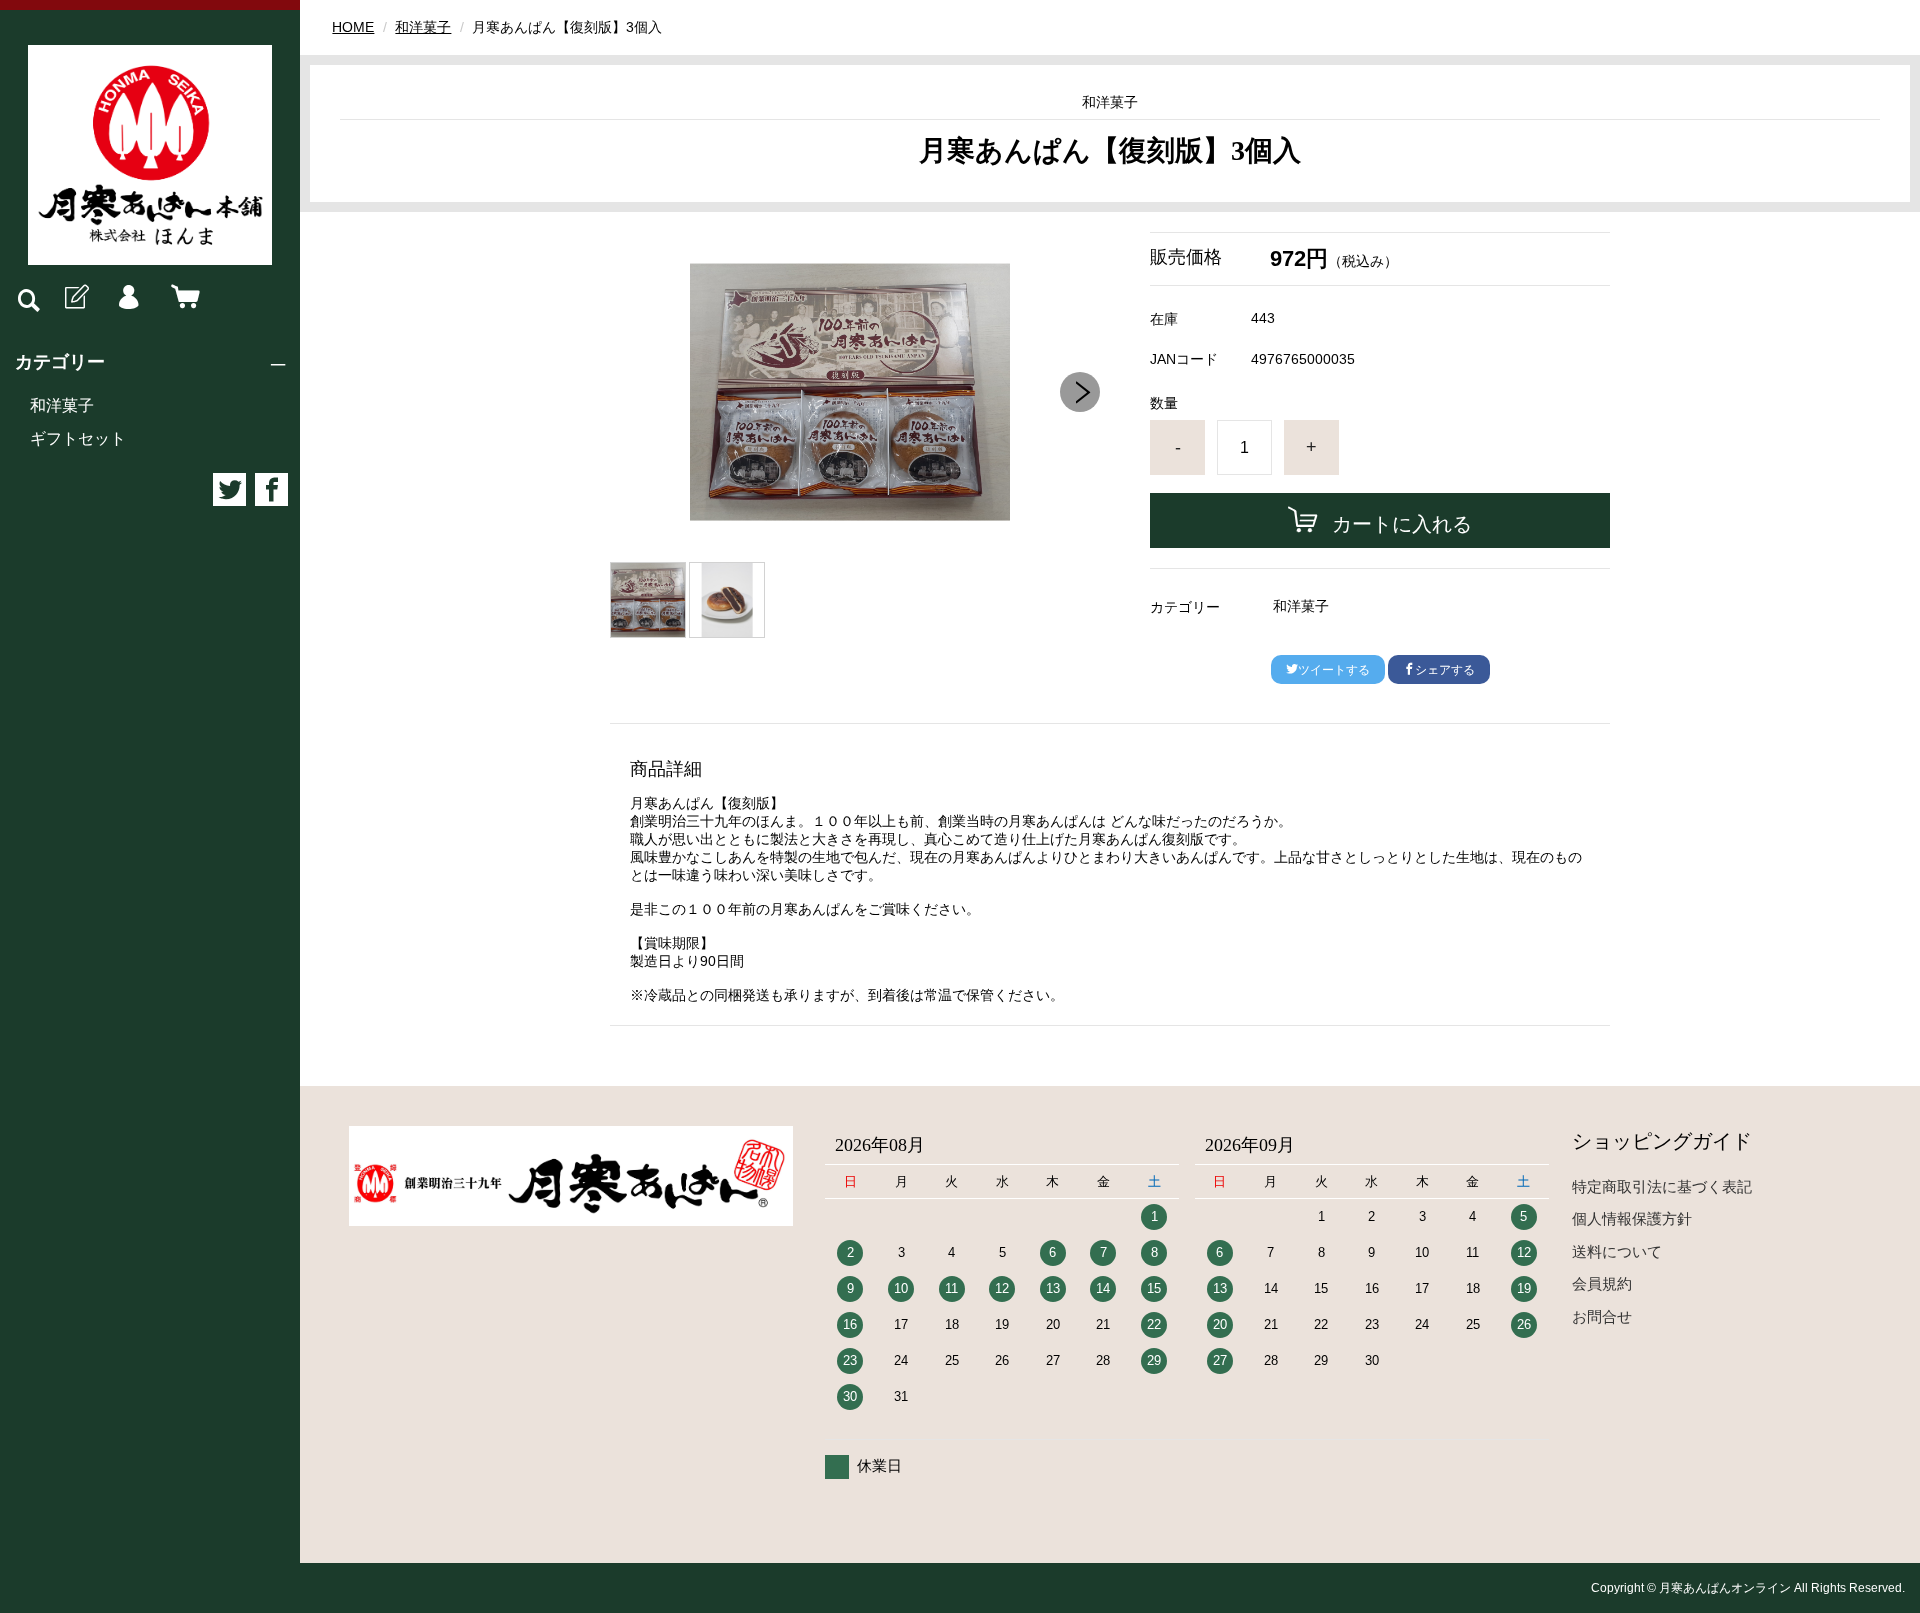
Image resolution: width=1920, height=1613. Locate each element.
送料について (1617, 1251)
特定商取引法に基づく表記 (1662, 1186)
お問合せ (1602, 1316)
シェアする (1445, 670)
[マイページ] (128, 298)
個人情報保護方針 (1632, 1218)
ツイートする (1334, 670)
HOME (353, 27)
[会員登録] (75, 298)
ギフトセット (78, 438)
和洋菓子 (62, 405)
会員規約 (1602, 1283)
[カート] (181, 298)
